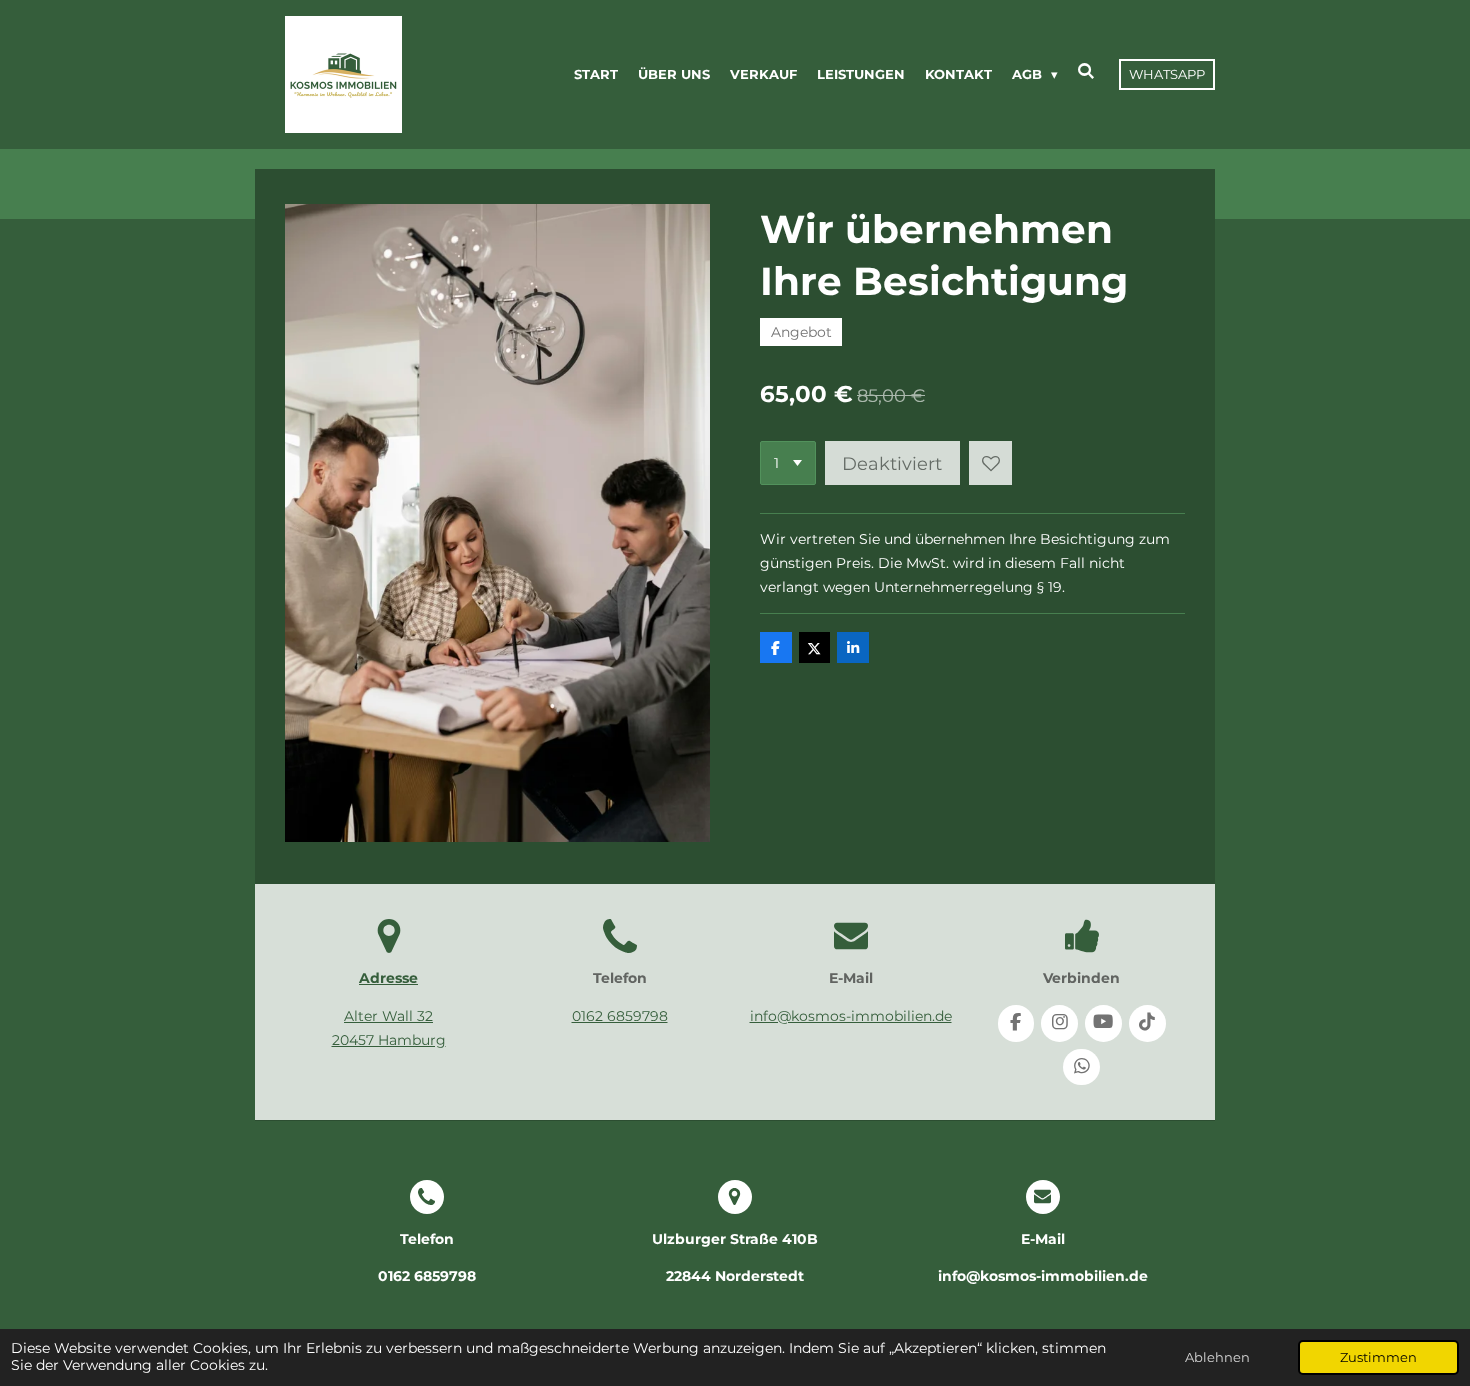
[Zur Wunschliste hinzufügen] (991, 463)
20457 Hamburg (389, 1040)
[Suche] (1087, 71)
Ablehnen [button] (1217, 1357)
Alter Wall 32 (388, 1016)
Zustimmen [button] (1378, 1357)
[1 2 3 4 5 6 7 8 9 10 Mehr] (788, 463)
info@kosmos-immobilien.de (851, 1016)
